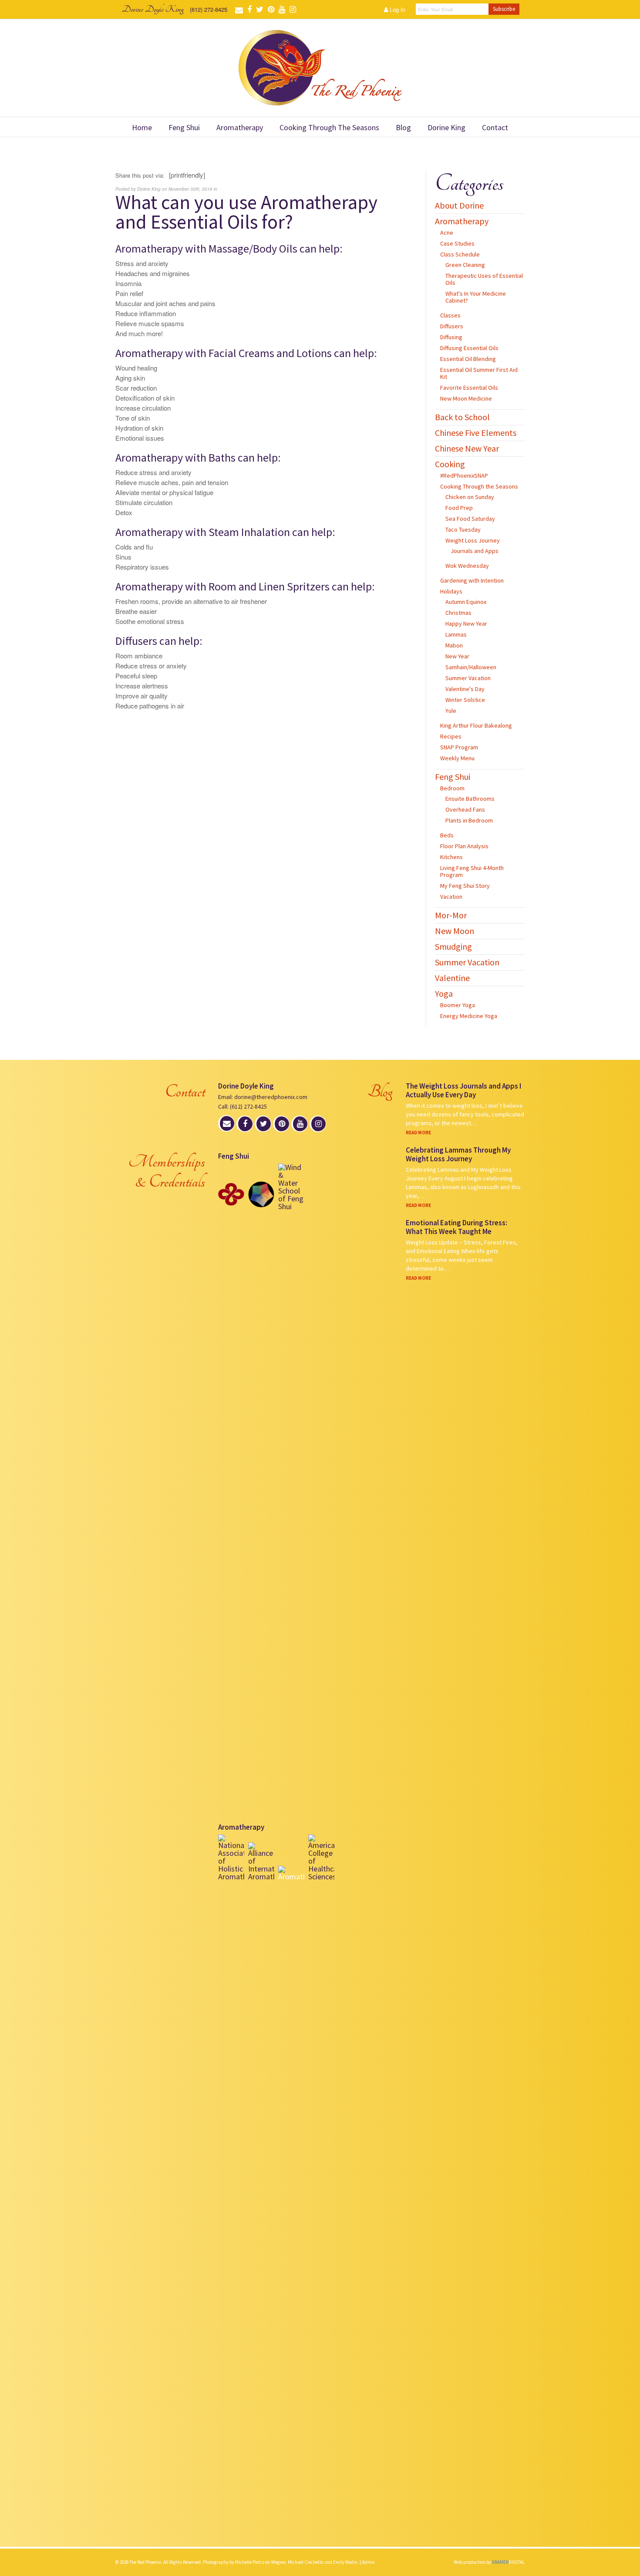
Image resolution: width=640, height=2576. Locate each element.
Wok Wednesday (467, 566)
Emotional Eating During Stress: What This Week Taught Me (456, 1227)
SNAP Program (459, 747)
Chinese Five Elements (476, 433)
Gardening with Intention (472, 580)
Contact (495, 127)
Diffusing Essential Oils (469, 348)
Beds (447, 835)
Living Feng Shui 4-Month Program (472, 871)
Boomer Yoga (458, 1005)
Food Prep (459, 508)
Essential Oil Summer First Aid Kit (479, 373)
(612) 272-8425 (209, 9)
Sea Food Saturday (470, 519)
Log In (397, 9)
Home (142, 127)
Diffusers (452, 326)
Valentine (452, 978)
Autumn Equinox (466, 602)
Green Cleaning (465, 265)
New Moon (455, 931)
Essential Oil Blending (468, 359)
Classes (450, 315)
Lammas (456, 634)
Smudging (453, 946)
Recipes (451, 736)
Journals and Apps (475, 551)
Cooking (450, 464)
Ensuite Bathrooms (470, 799)
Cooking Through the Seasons (329, 127)
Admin (368, 2562)
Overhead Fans (465, 809)
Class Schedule (460, 254)
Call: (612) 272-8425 (243, 1106)
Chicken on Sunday (470, 497)
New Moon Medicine (466, 398)
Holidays (451, 591)
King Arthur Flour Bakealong (476, 725)
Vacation (451, 897)
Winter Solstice (465, 700)
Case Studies (457, 243)
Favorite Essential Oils (469, 388)
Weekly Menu (457, 758)
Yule (451, 711)
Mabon (454, 645)
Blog (403, 127)
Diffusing (451, 337)
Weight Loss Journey (473, 540)
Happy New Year (466, 624)
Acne (447, 233)
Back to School (462, 417)
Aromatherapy (240, 127)
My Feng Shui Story (465, 886)
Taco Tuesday (463, 529)
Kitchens (451, 857)
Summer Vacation (468, 678)
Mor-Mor (451, 915)
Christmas (458, 613)
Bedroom (452, 788)
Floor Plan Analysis (464, 846)
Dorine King (446, 127)
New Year (457, 656)
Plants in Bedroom (469, 820)
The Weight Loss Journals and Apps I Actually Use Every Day (463, 1090)
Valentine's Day (465, 689)
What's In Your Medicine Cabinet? (476, 297)
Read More (418, 1133)
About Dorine (459, 205)
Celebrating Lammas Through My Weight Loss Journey (458, 1154)
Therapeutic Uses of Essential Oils (484, 279)
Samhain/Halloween (471, 667)
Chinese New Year (467, 448)
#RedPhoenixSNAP (464, 475)
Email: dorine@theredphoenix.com (263, 1097)
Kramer (508, 2562)
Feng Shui (184, 127)
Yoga (444, 993)
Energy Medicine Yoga (469, 1016)
